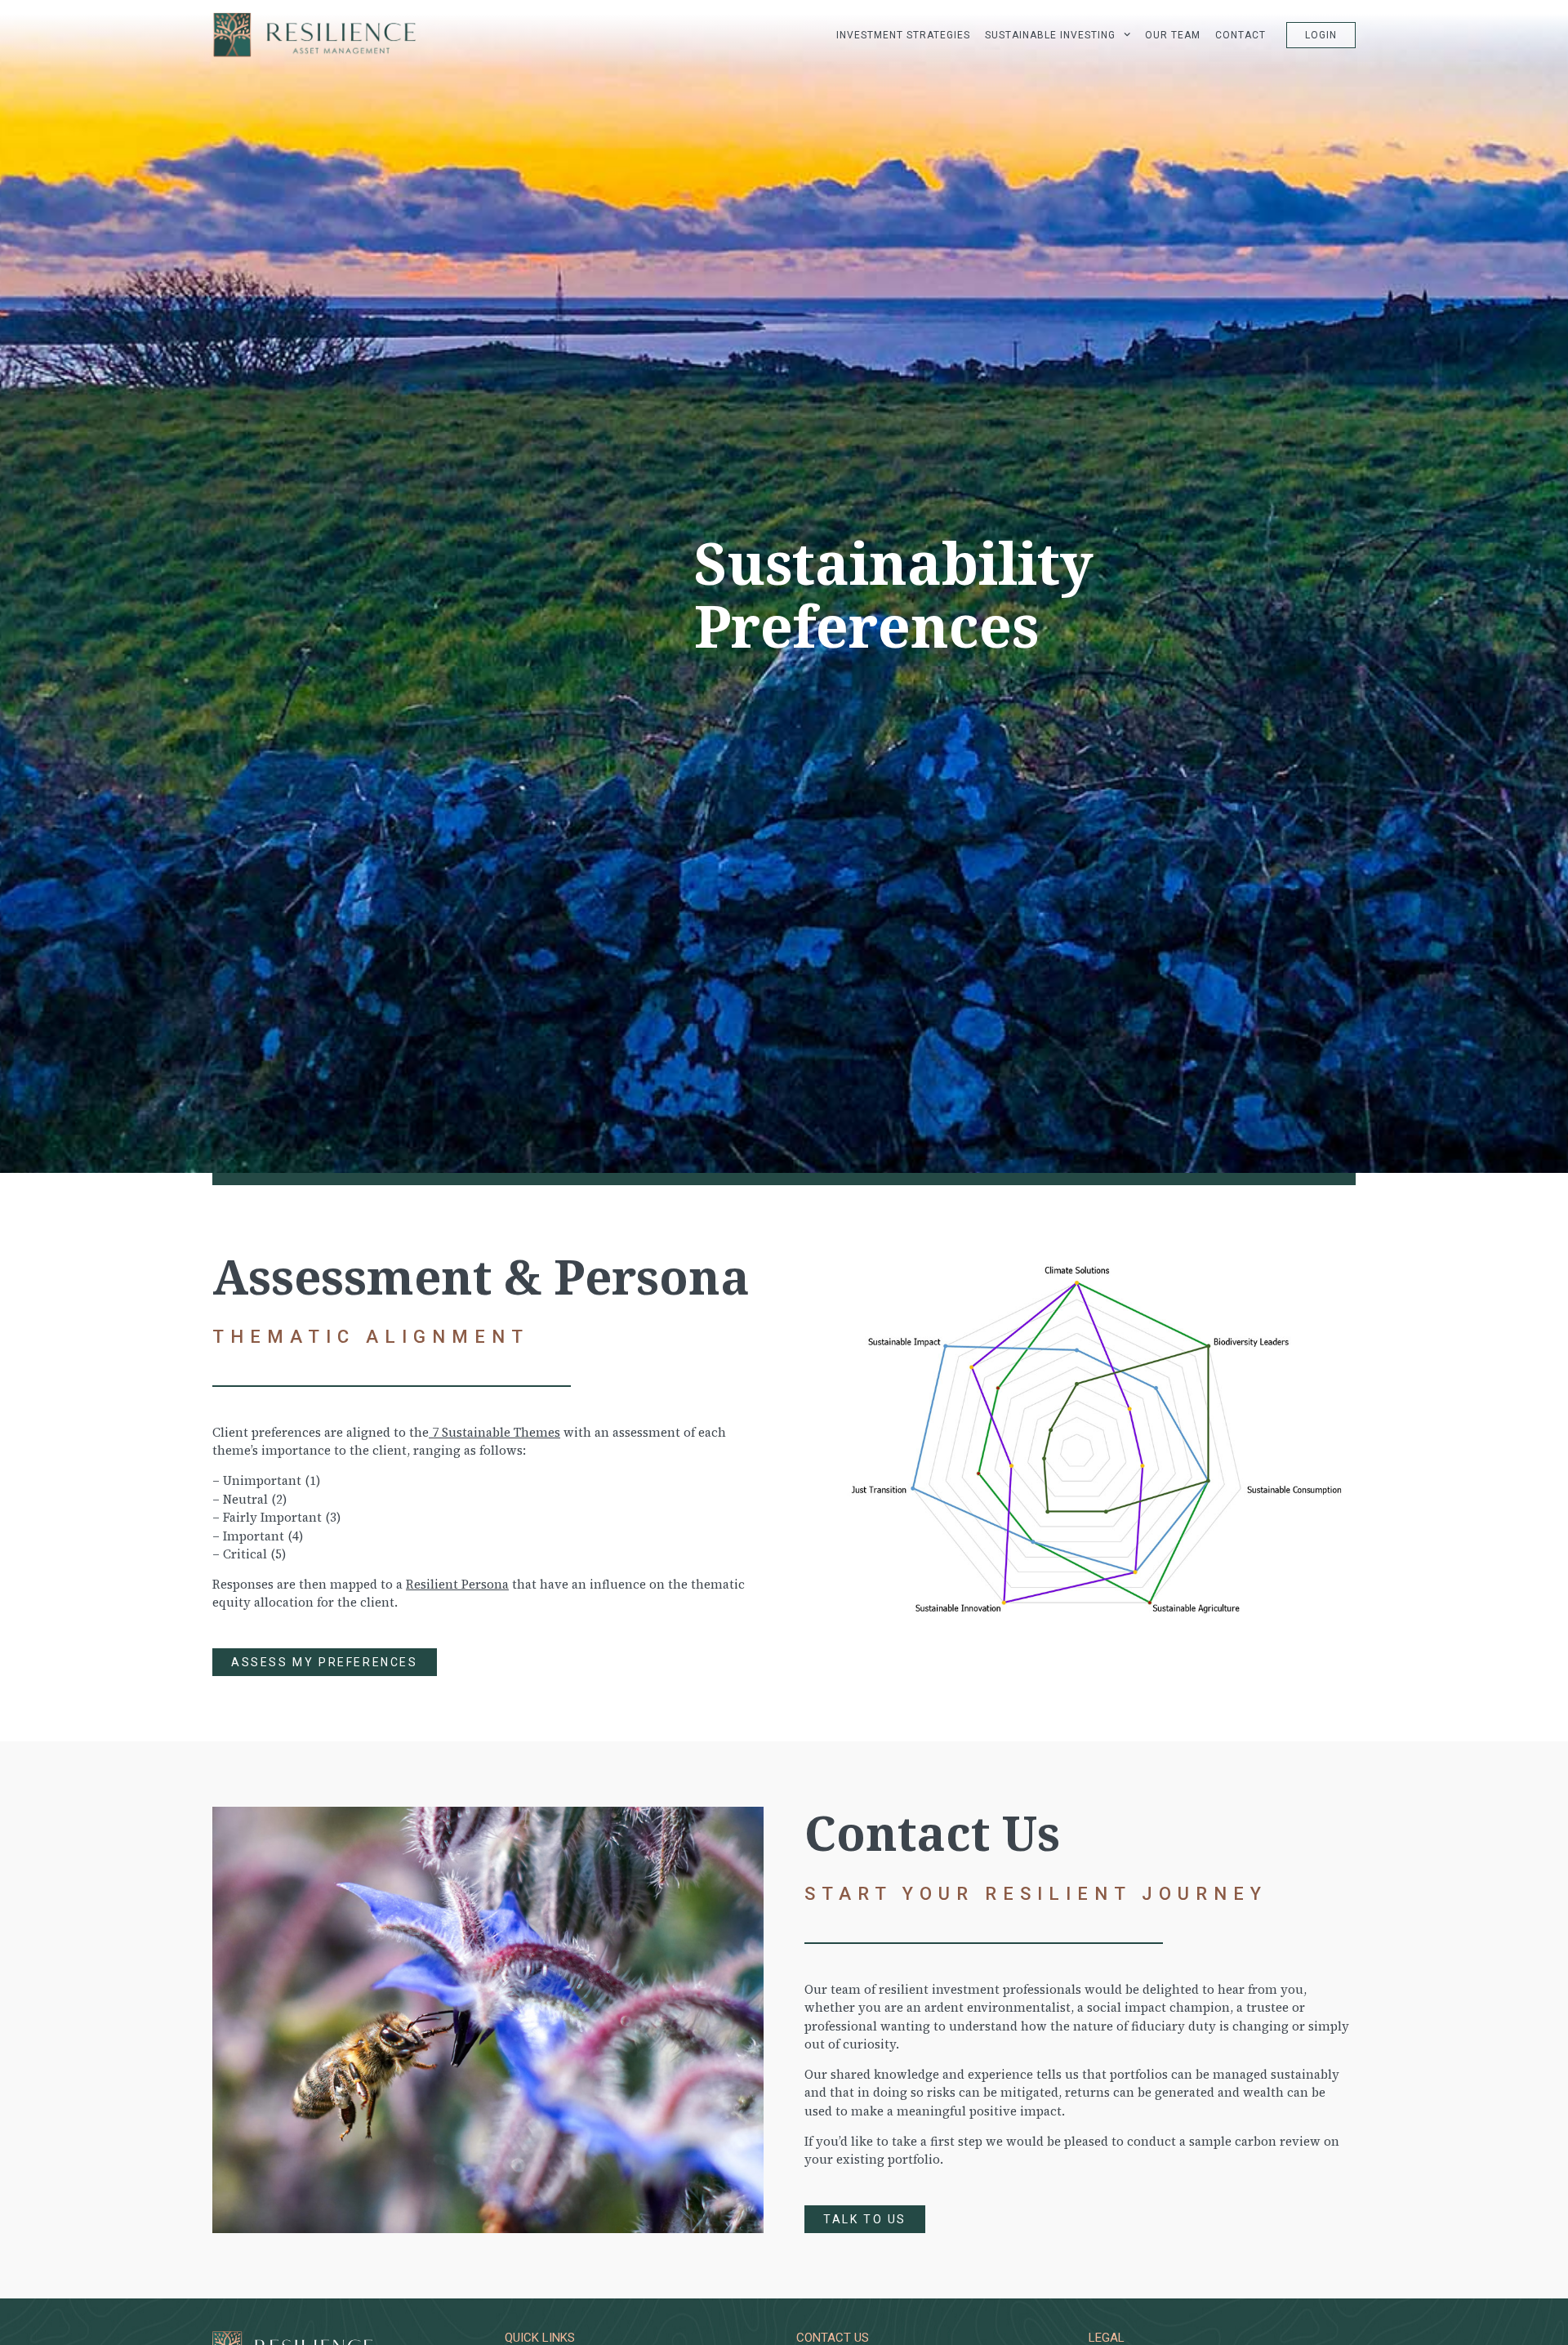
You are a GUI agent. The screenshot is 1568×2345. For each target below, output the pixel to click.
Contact (1241, 35)
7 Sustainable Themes (494, 1432)
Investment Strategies (903, 35)
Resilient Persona (457, 1584)
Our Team (1173, 35)
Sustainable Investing (1050, 35)
